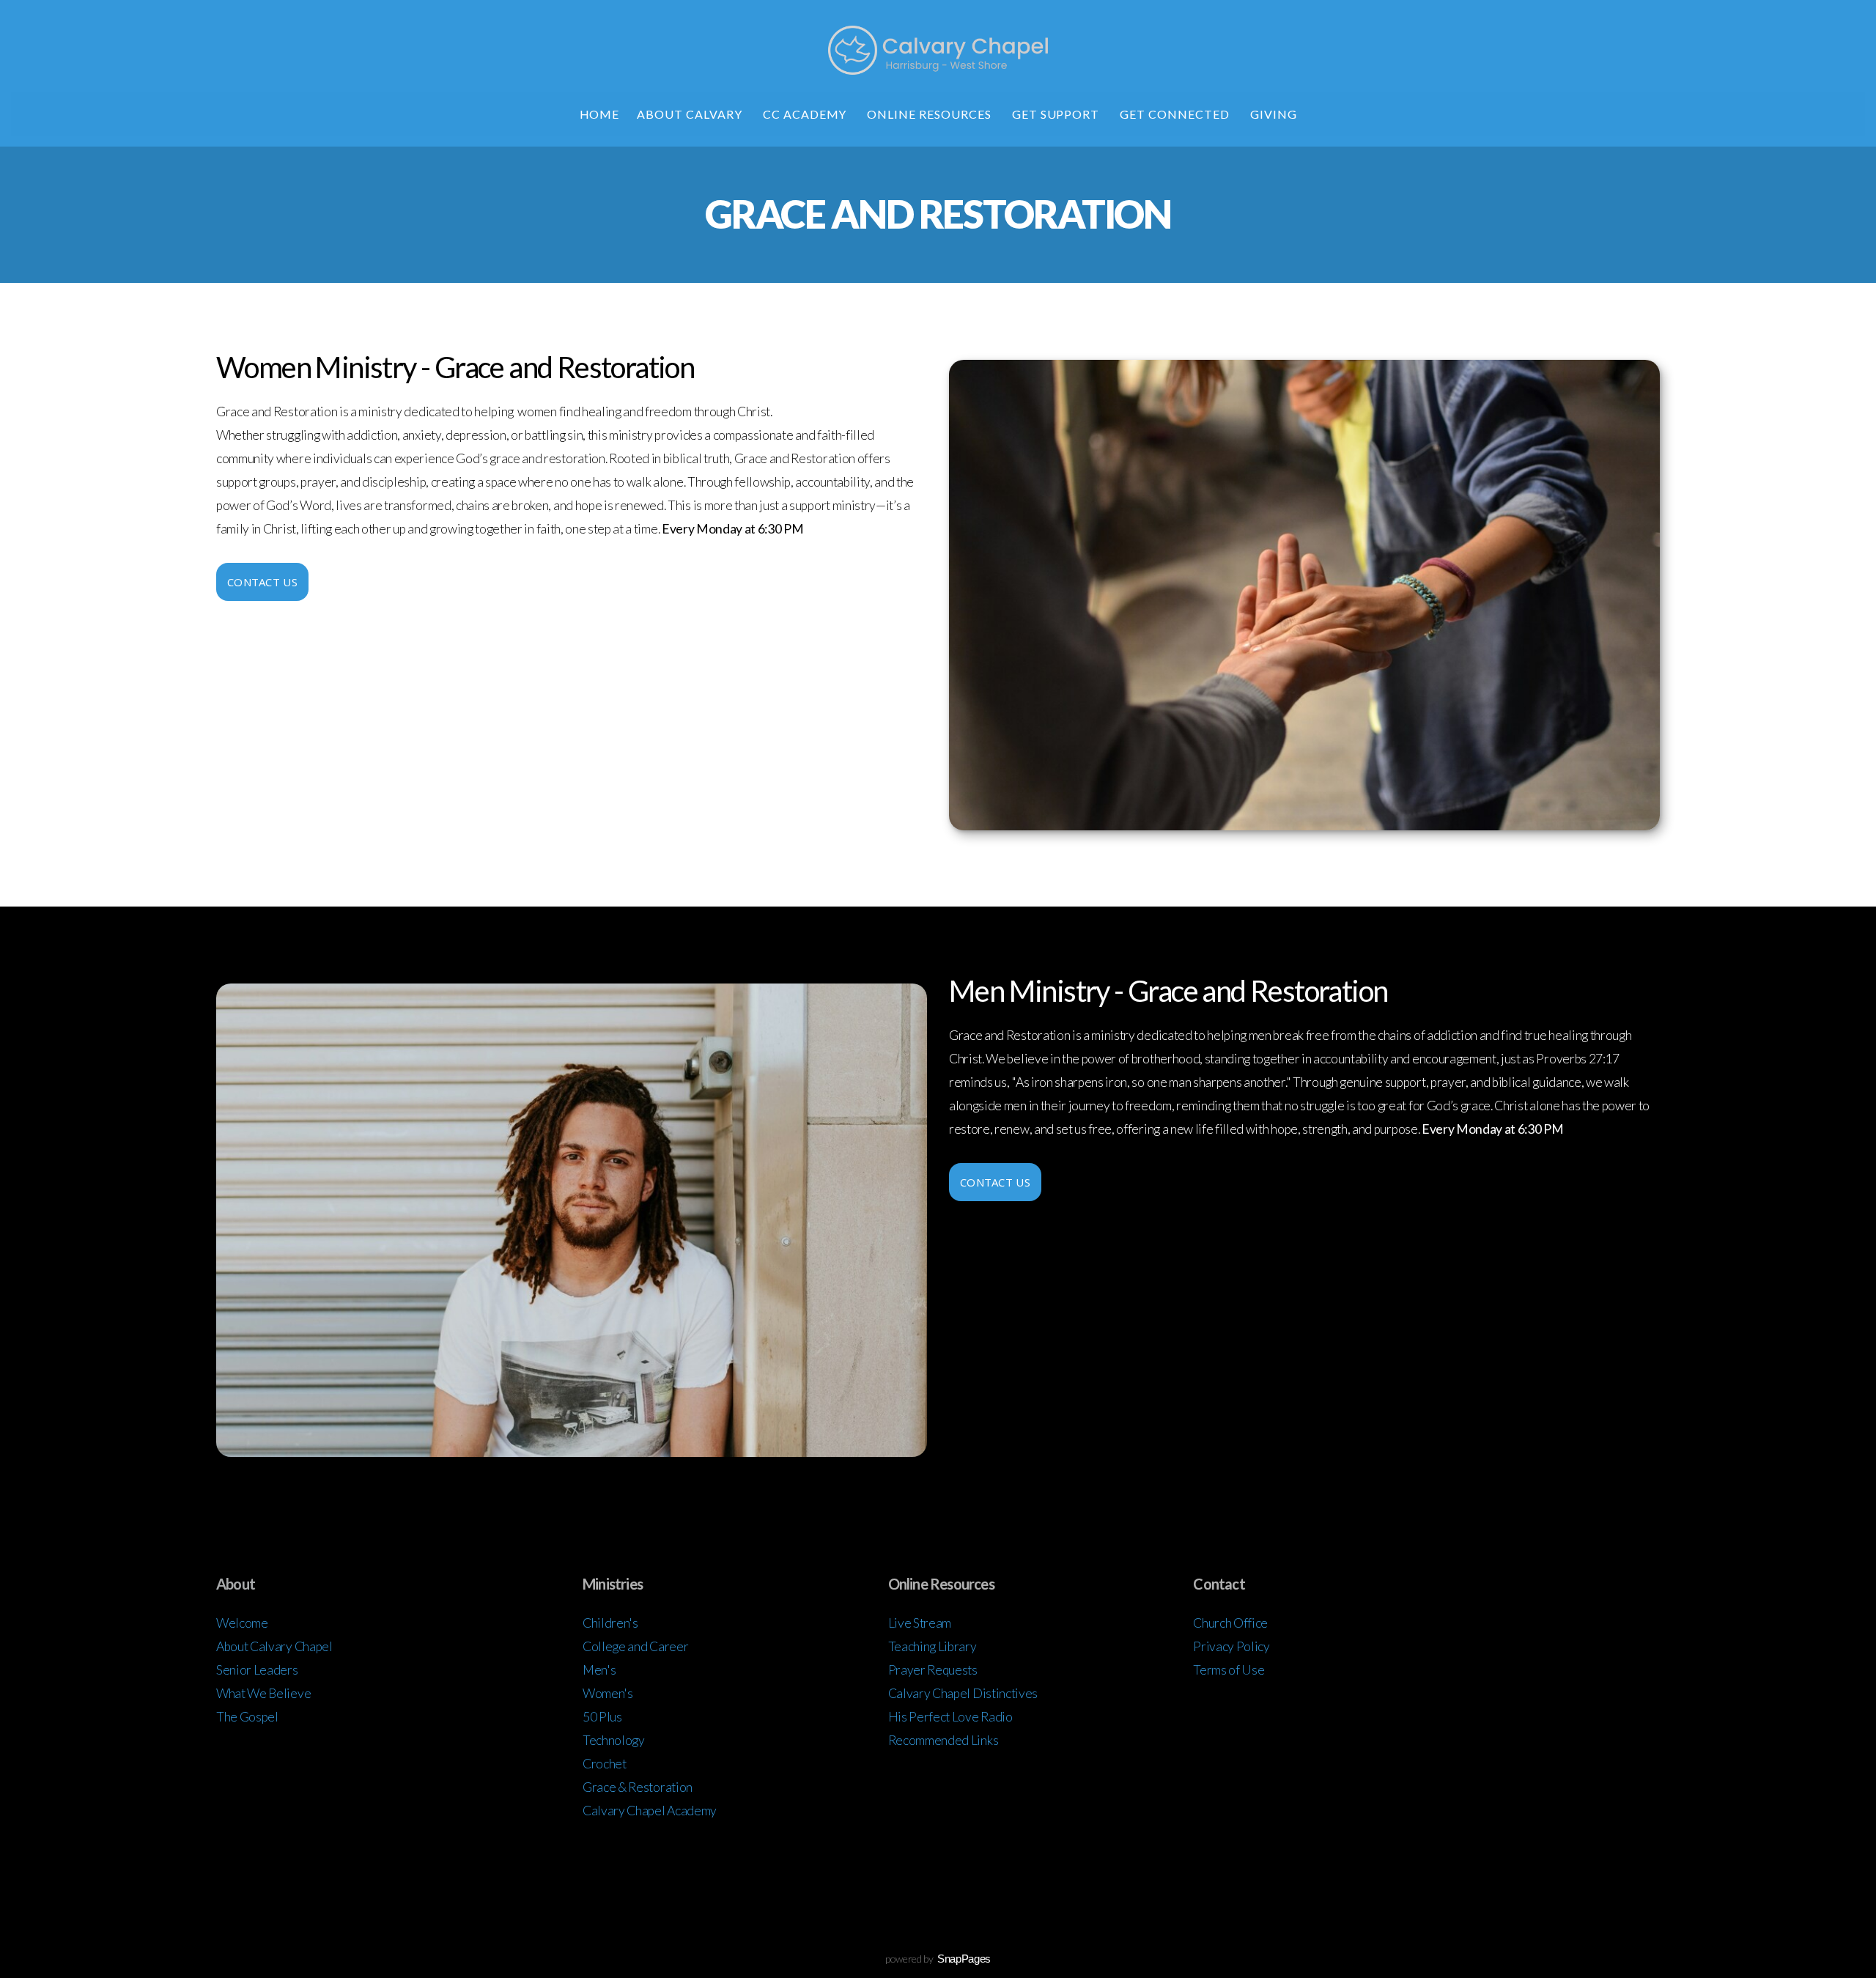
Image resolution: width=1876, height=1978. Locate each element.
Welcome (242, 1623)
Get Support (1057, 114)
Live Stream (920, 1623)
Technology (614, 1740)
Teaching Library (934, 1646)
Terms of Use (1229, 1670)
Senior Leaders (257, 1670)
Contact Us (262, 582)
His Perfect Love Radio (950, 1717)
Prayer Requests (933, 1670)
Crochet (605, 1764)
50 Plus (602, 1717)
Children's (611, 1623)
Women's (608, 1693)
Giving (1274, 114)
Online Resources (930, 114)
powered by (938, 1959)
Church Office (1231, 1623)
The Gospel (247, 1717)
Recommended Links (943, 1740)
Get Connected (1176, 114)
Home (600, 114)
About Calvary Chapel (274, 1646)
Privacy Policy (1231, 1646)
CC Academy (806, 114)
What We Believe (263, 1693)
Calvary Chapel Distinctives (963, 1693)
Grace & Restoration (638, 1787)
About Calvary (691, 114)
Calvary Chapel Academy (650, 1811)
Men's (600, 1670)
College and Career (635, 1646)
